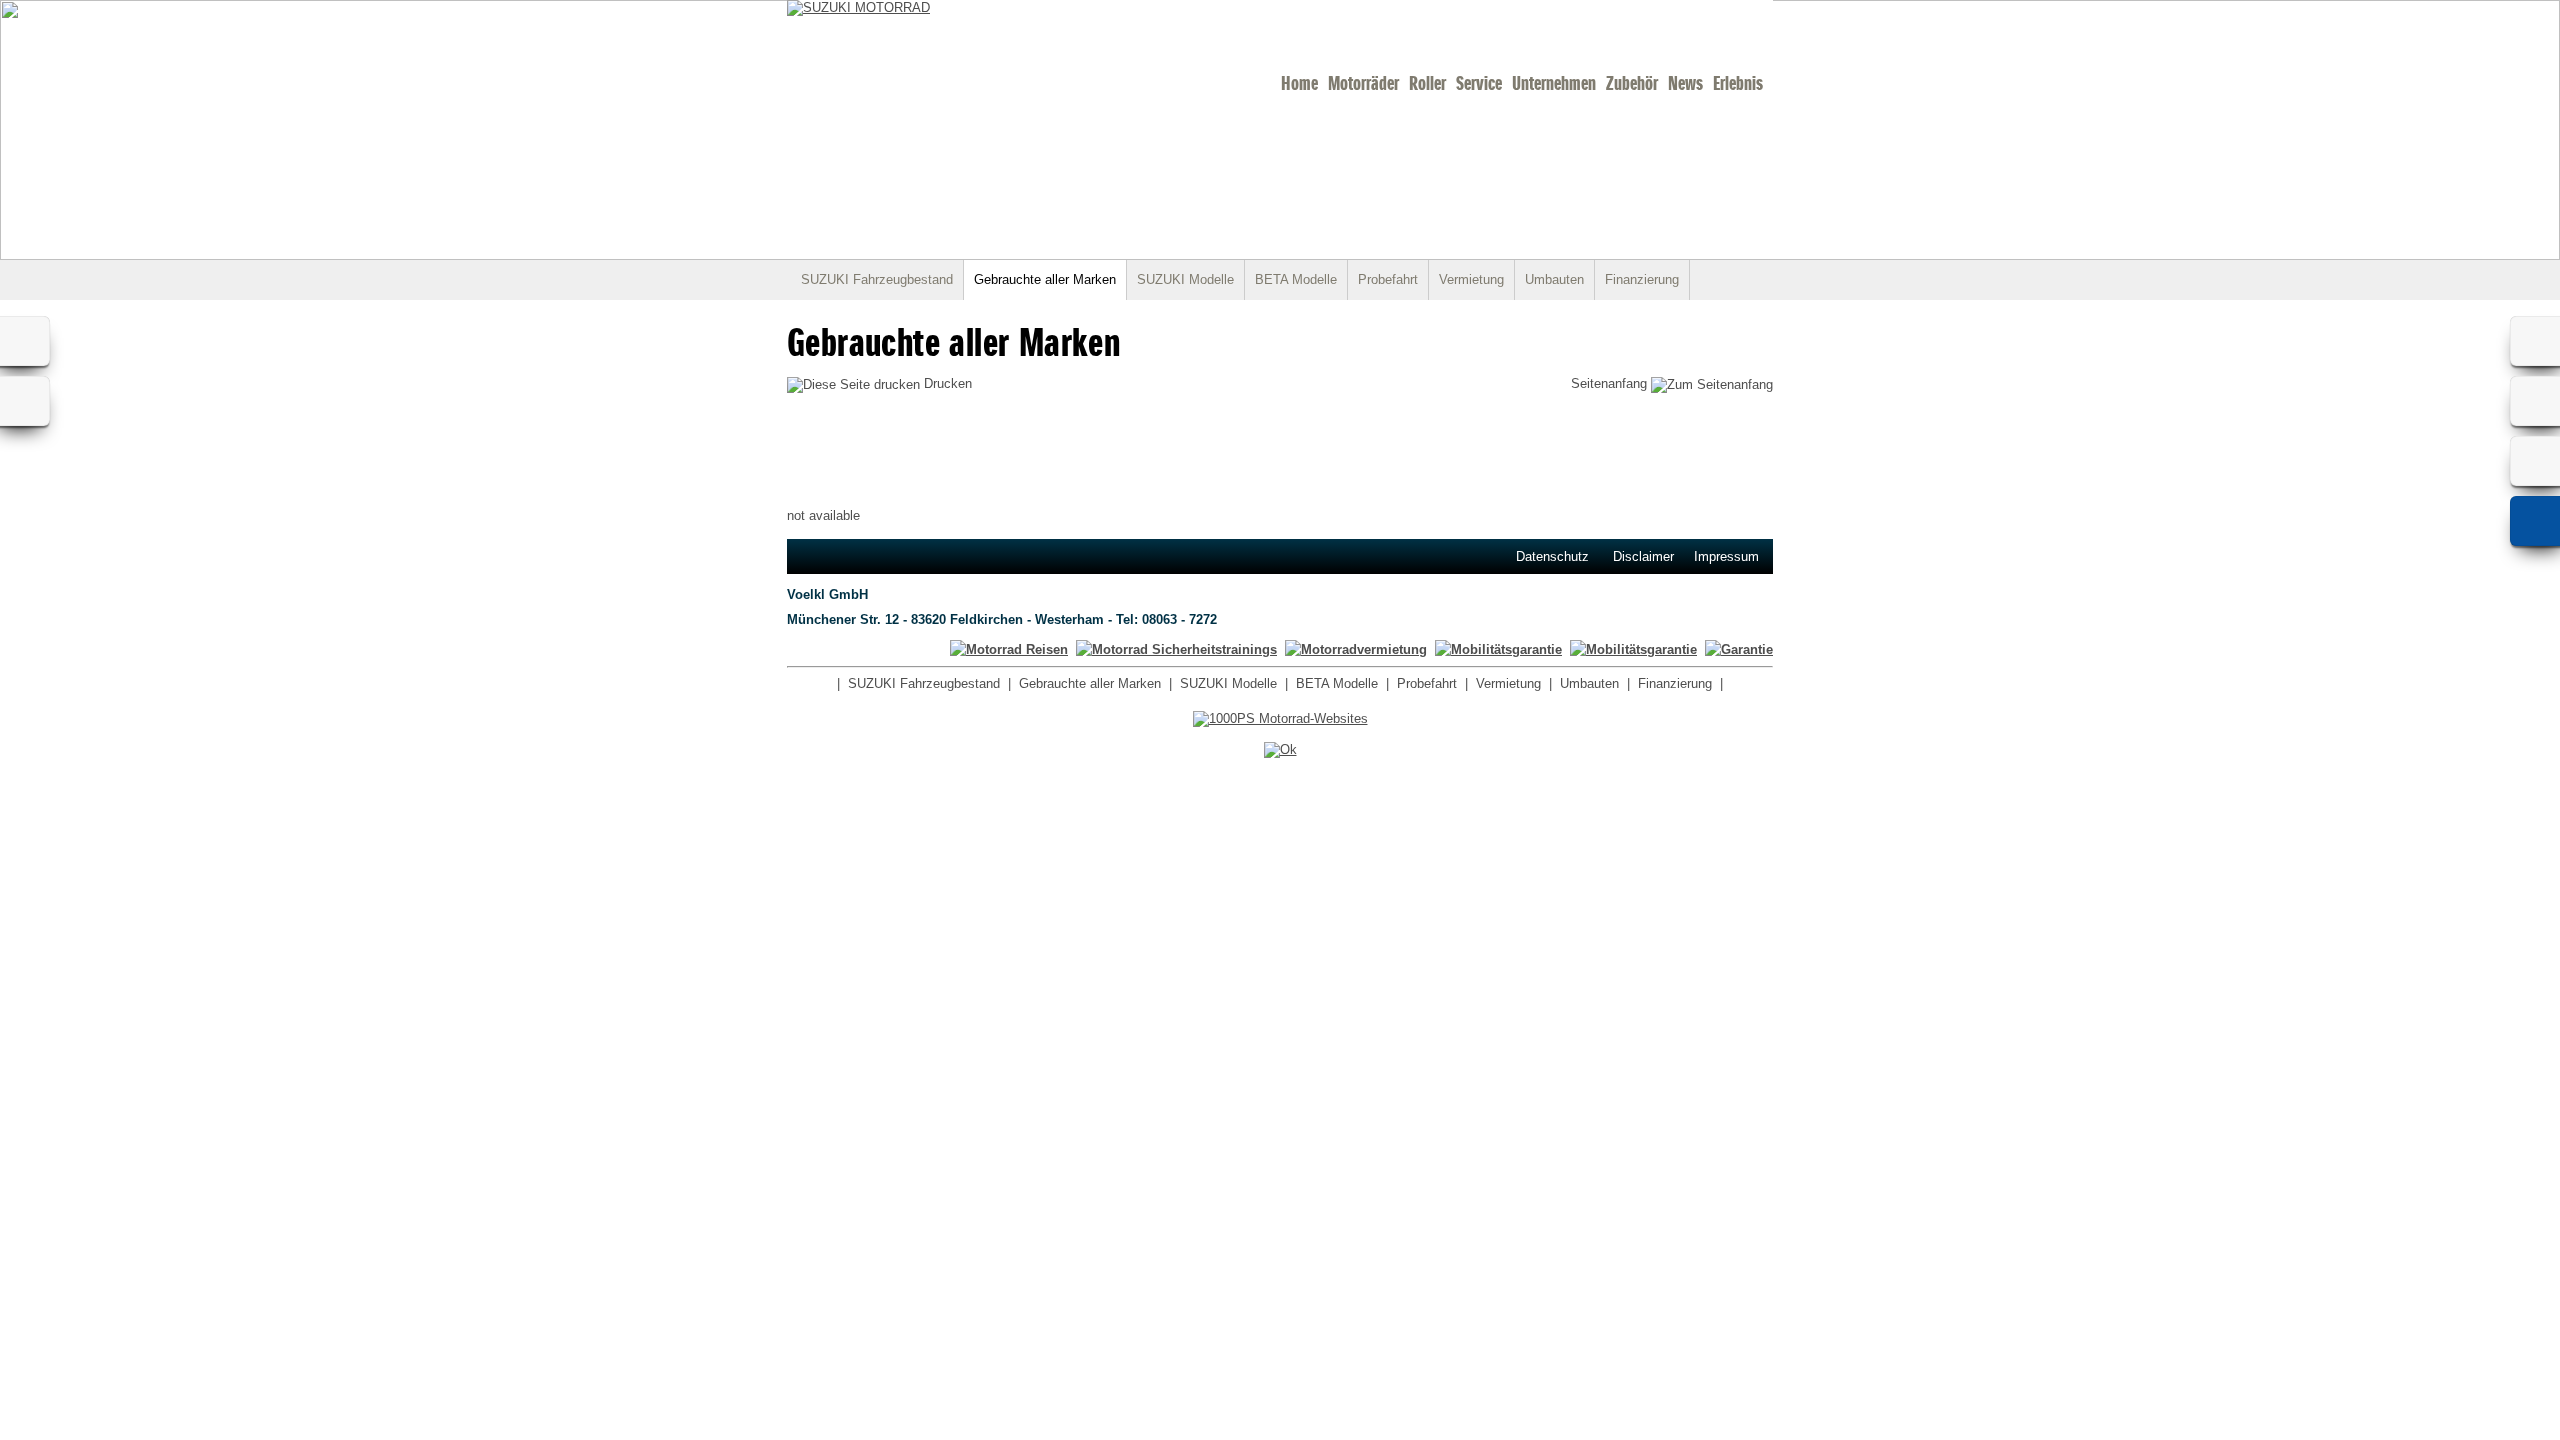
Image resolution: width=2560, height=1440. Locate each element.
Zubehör (1632, 83)
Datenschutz (1552, 556)
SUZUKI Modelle (1185, 279)
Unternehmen (1554, 83)
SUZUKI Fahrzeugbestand (877, 279)
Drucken (946, 383)
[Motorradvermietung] (1356, 649)
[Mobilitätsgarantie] (1633, 649)
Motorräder (1363, 83)
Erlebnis (1738, 83)
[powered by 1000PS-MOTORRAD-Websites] (1280, 718)
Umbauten (1554, 279)
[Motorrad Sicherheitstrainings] (1176, 649)
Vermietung (1471, 279)
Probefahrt (1388, 279)
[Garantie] (1739, 649)
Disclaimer (1643, 556)
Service (1479, 83)
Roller (1427, 83)
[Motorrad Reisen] (1009, 649)
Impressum (1726, 556)
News (1685, 83)
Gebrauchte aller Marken (1045, 279)
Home (1299, 83)
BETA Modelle (1296, 279)
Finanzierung (1642, 279)
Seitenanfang (1611, 383)
